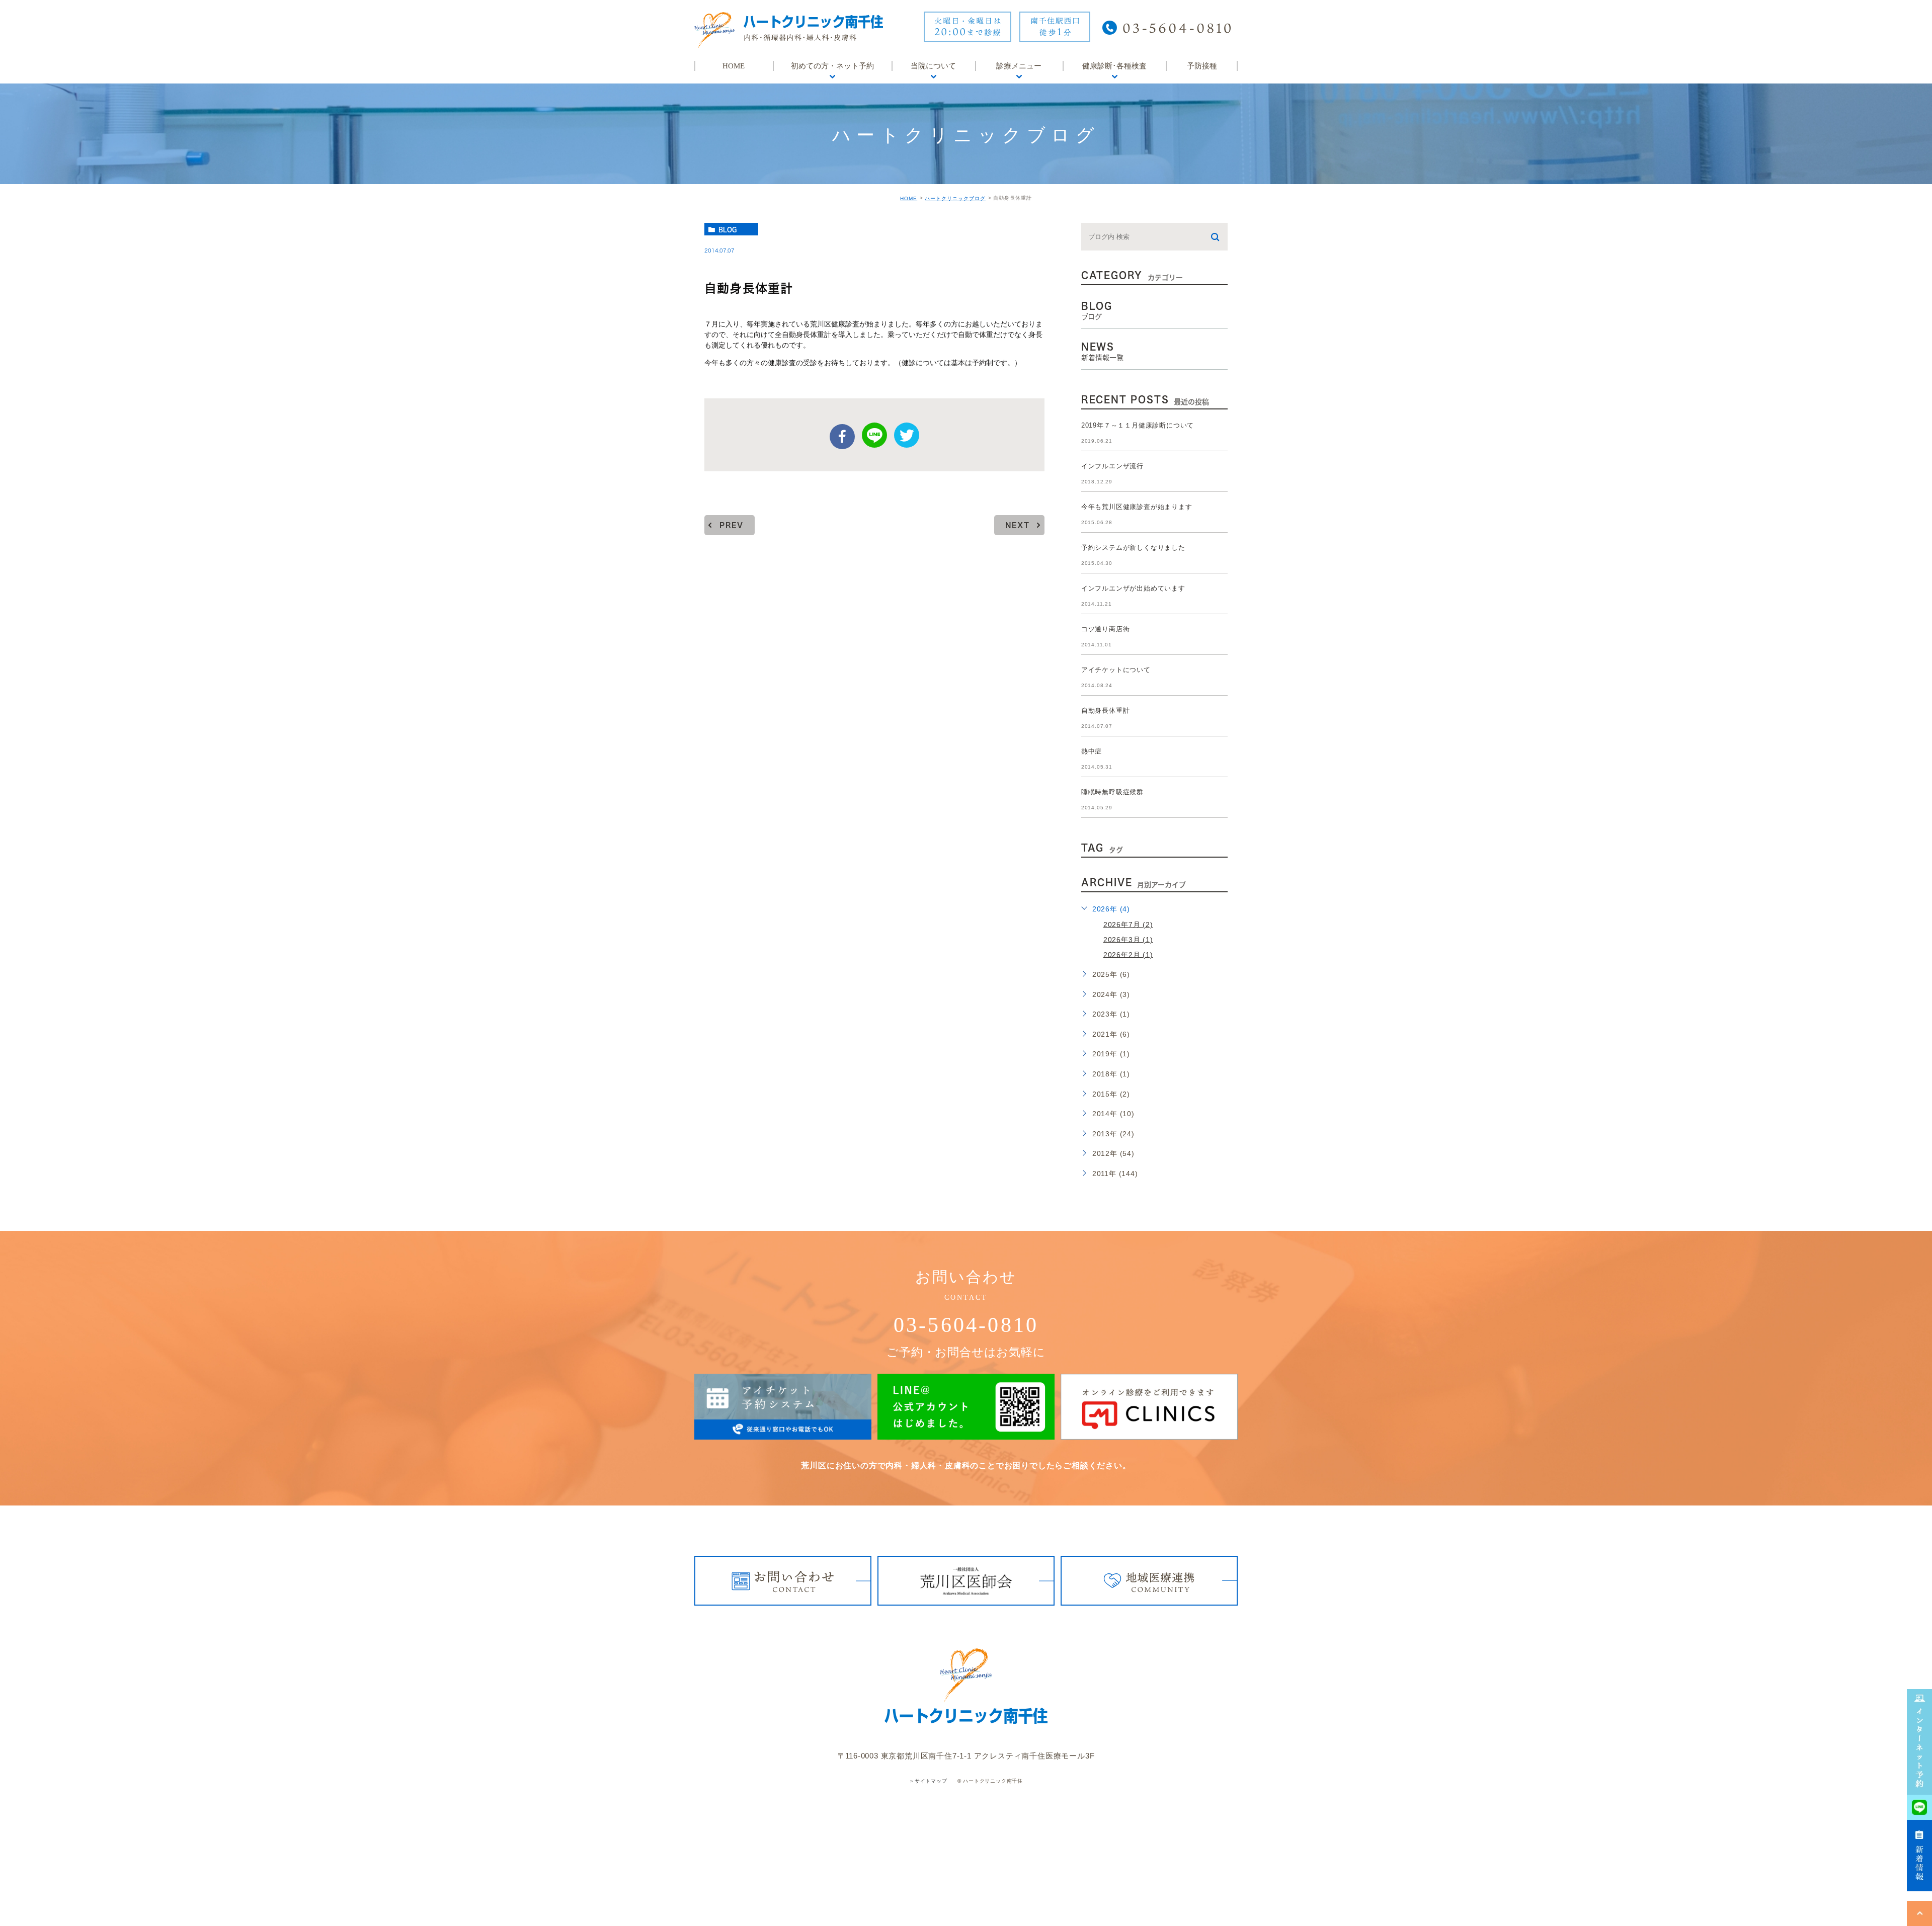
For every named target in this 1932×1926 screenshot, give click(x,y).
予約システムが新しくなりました (1133, 548)
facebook (842, 437)
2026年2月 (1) (1128, 954)
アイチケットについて (1116, 670)
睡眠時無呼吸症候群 (1112, 792)
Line (874, 435)
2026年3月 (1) (1128, 939)
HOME (909, 198)
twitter (907, 435)
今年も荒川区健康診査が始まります (1137, 507)
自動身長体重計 (1106, 710)
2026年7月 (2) (1128, 924)
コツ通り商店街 (1106, 629)
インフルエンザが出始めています (1133, 588)
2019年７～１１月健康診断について (1138, 425)
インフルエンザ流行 (1112, 466)
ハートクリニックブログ (955, 198)
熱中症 (1092, 751)
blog (728, 229)
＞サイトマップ (928, 1781)
